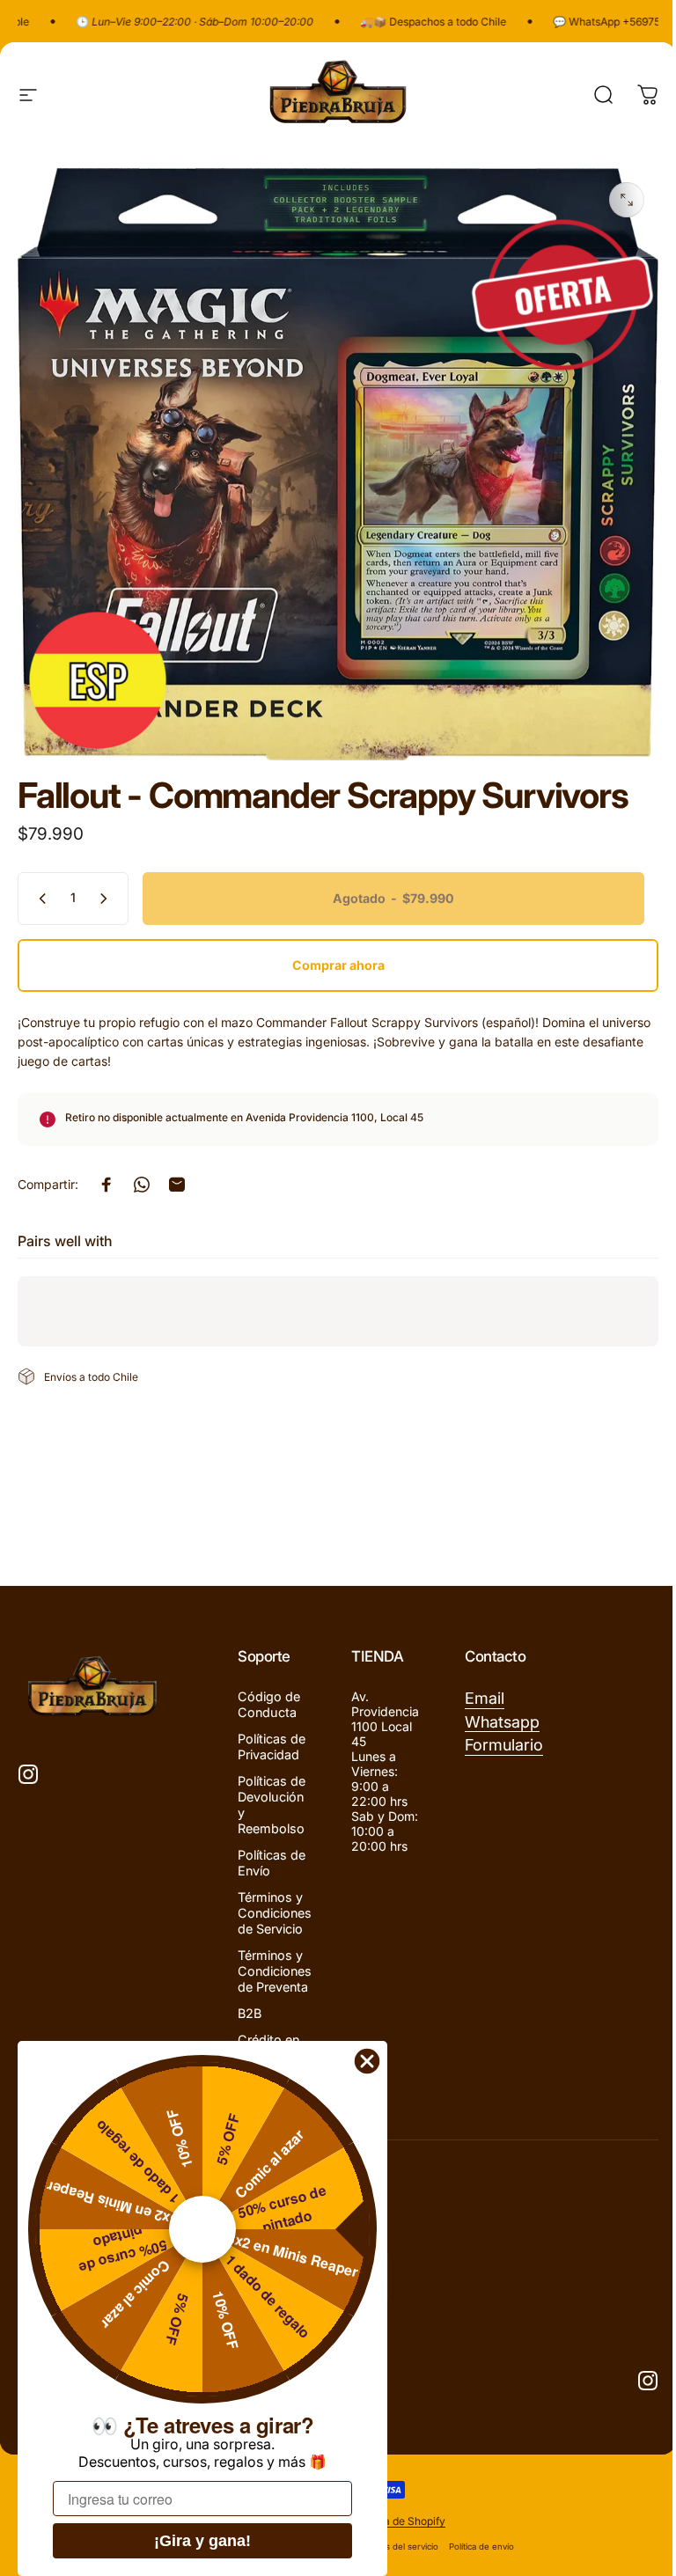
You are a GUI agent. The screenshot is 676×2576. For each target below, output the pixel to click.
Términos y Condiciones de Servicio (275, 1913)
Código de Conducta (269, 1704)
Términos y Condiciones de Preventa (275, 1971)
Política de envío (481, 2547)
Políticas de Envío (272, 1863)
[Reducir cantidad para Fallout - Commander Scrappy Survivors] (39, 899)
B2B (250, 2013)
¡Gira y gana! (202, 2541)
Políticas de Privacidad (272, 1747)
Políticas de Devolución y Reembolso (272, 1805)
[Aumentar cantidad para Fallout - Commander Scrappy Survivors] (107, 899)
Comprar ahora (338, 965)
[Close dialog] (367, 2061)
